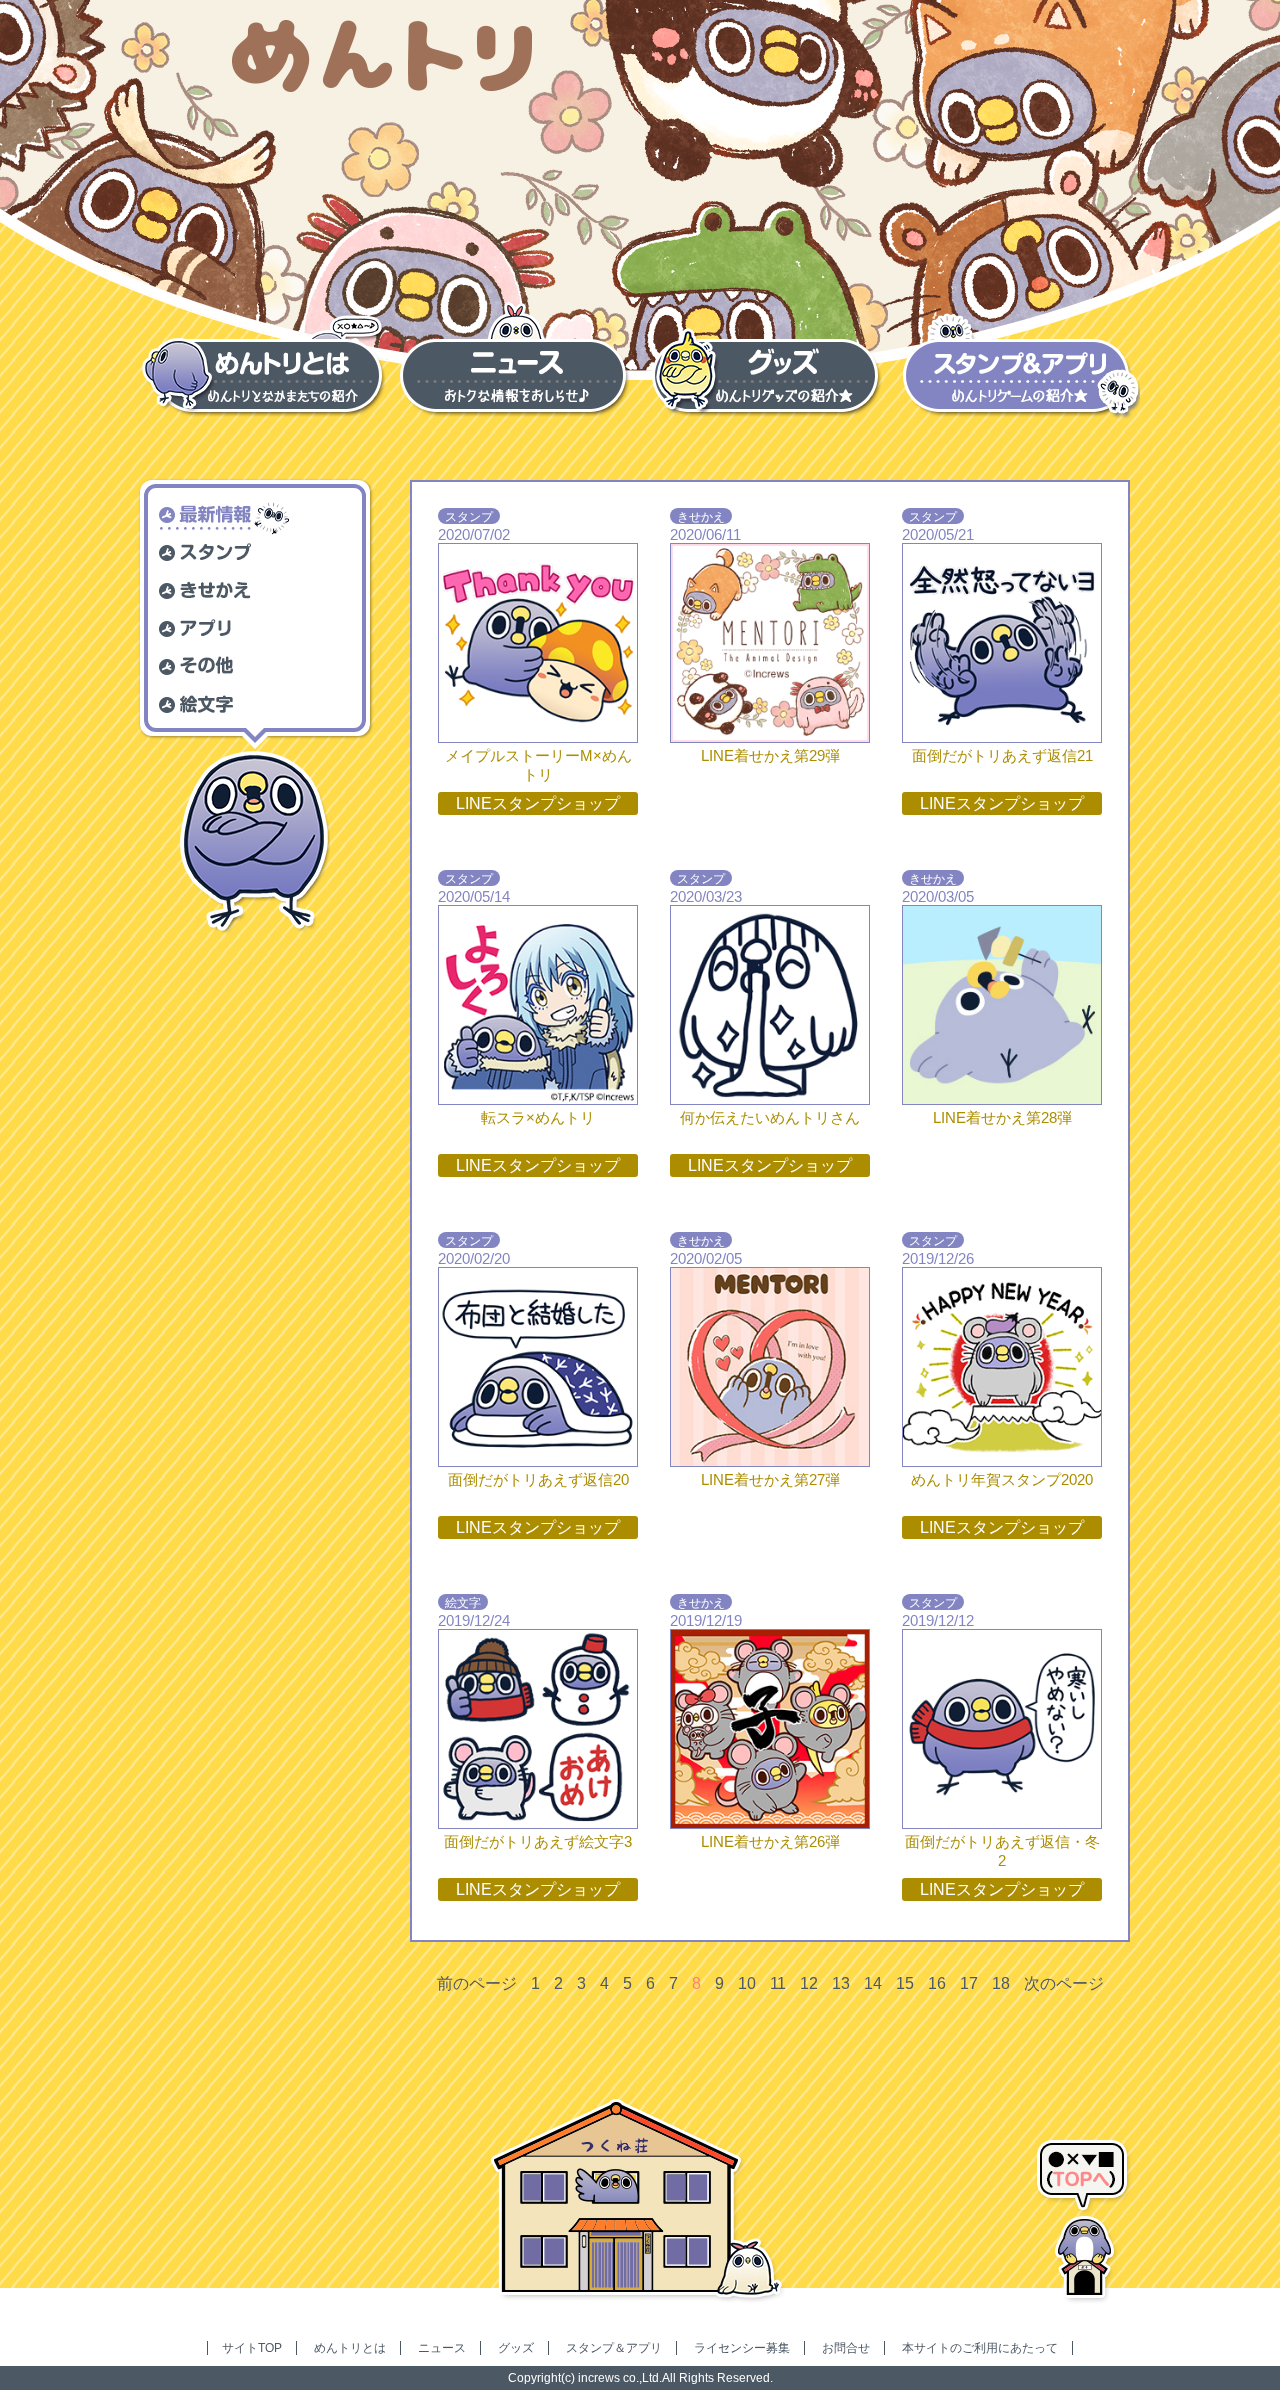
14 (873, 1983)
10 (747, 1983)
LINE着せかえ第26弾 (770, 1841)
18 (1001, 1983)
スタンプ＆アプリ (614, 2348)
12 (809, 1983)
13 (841, 1983)
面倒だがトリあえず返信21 (1002, 755)
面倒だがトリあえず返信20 (538, 1479)
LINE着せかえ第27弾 (770, 1479)
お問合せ (846, 2348)
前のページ (477, 1983)
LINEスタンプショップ (538, 803)
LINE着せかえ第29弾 (770, 755)
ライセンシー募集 (742, 2348)
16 (937, 1983)
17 (969, 1983)
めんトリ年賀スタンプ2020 (1002, 1479)
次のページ (1064, 1983)
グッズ (516, 2348)
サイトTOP (252, 2348)
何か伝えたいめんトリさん (770, 1117)
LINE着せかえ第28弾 (1002, 1117)
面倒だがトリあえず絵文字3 (538, 1841)
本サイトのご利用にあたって (980, 2348)
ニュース (442, 2348)
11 (778, 1983)
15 (905, 1983)
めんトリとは (350, 2348)
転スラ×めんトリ (538, 1117)
